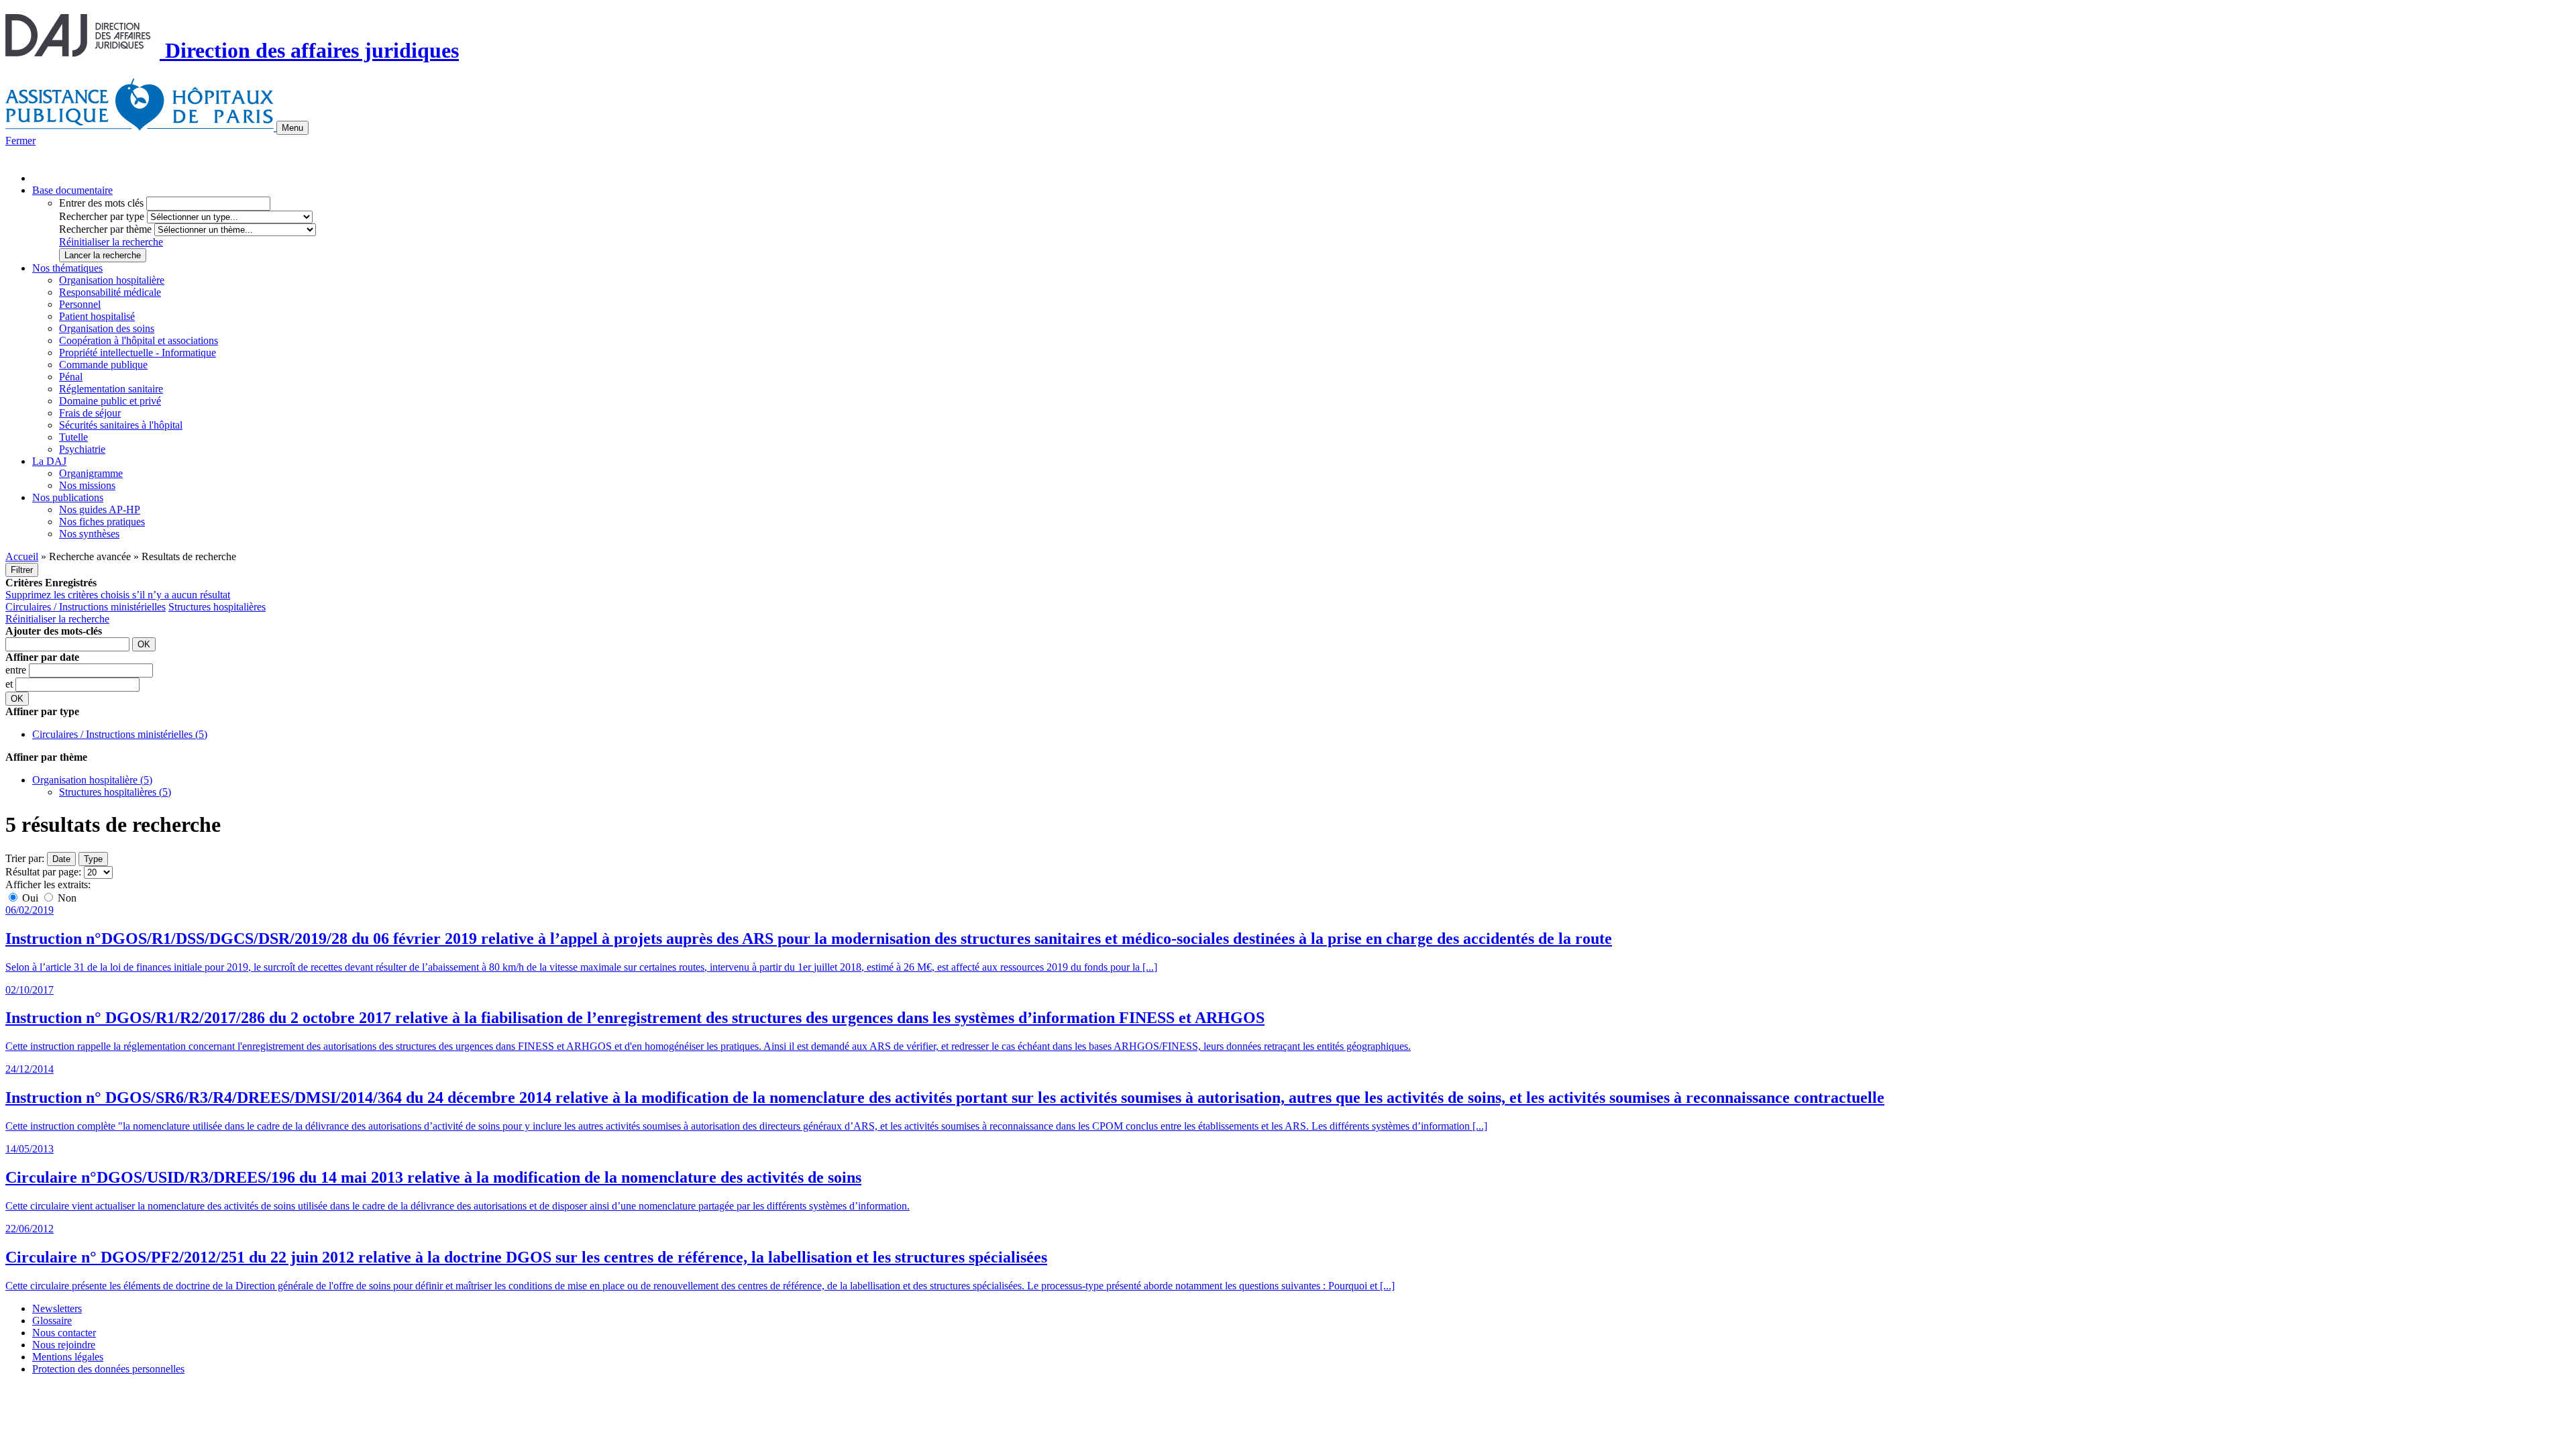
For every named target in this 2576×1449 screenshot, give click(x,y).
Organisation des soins (107, 328)
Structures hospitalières (217, 607)
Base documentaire (72, 190)
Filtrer (22, 570)
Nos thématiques (67, 268)
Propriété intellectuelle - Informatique (138, 353)
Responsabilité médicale (110, 292)
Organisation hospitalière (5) (92, 780)
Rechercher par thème (105, 229)
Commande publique (103, 365)
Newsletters (57, 1308)
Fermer (20, 141)
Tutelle (73, 437)
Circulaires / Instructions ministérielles (86, 607)
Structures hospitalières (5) (115, 792)
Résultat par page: (43, 872)
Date (61, 859)
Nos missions (87, 485)
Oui (30, 898)
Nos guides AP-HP (100, 509)
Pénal (71, 377)
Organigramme (91, 473)
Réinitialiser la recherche (111, 242)
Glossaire (52, 1321)
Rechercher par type (102, 216)
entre (17, 670)
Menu (292, 128)
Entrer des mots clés (101, 203)
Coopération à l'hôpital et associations (139, 340)
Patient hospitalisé (97, 316)
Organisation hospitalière (112, 280)
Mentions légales (68, 1357)
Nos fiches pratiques (102, 522)
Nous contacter (64, 1333)
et (10, 684)
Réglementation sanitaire (111, 389)
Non (66, 898)
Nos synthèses (89, 534)
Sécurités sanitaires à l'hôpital (121, 425)
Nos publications (68, 497)
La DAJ (49, 461)
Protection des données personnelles (108, 1369)
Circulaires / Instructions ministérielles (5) (120, 734)
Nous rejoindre (64, 1345)
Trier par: (25, 858)
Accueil (22, 556)
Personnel (80, 304)
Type (93, 859)
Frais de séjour (90, 413)
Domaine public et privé (110, 401)
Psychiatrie (82, 449)
